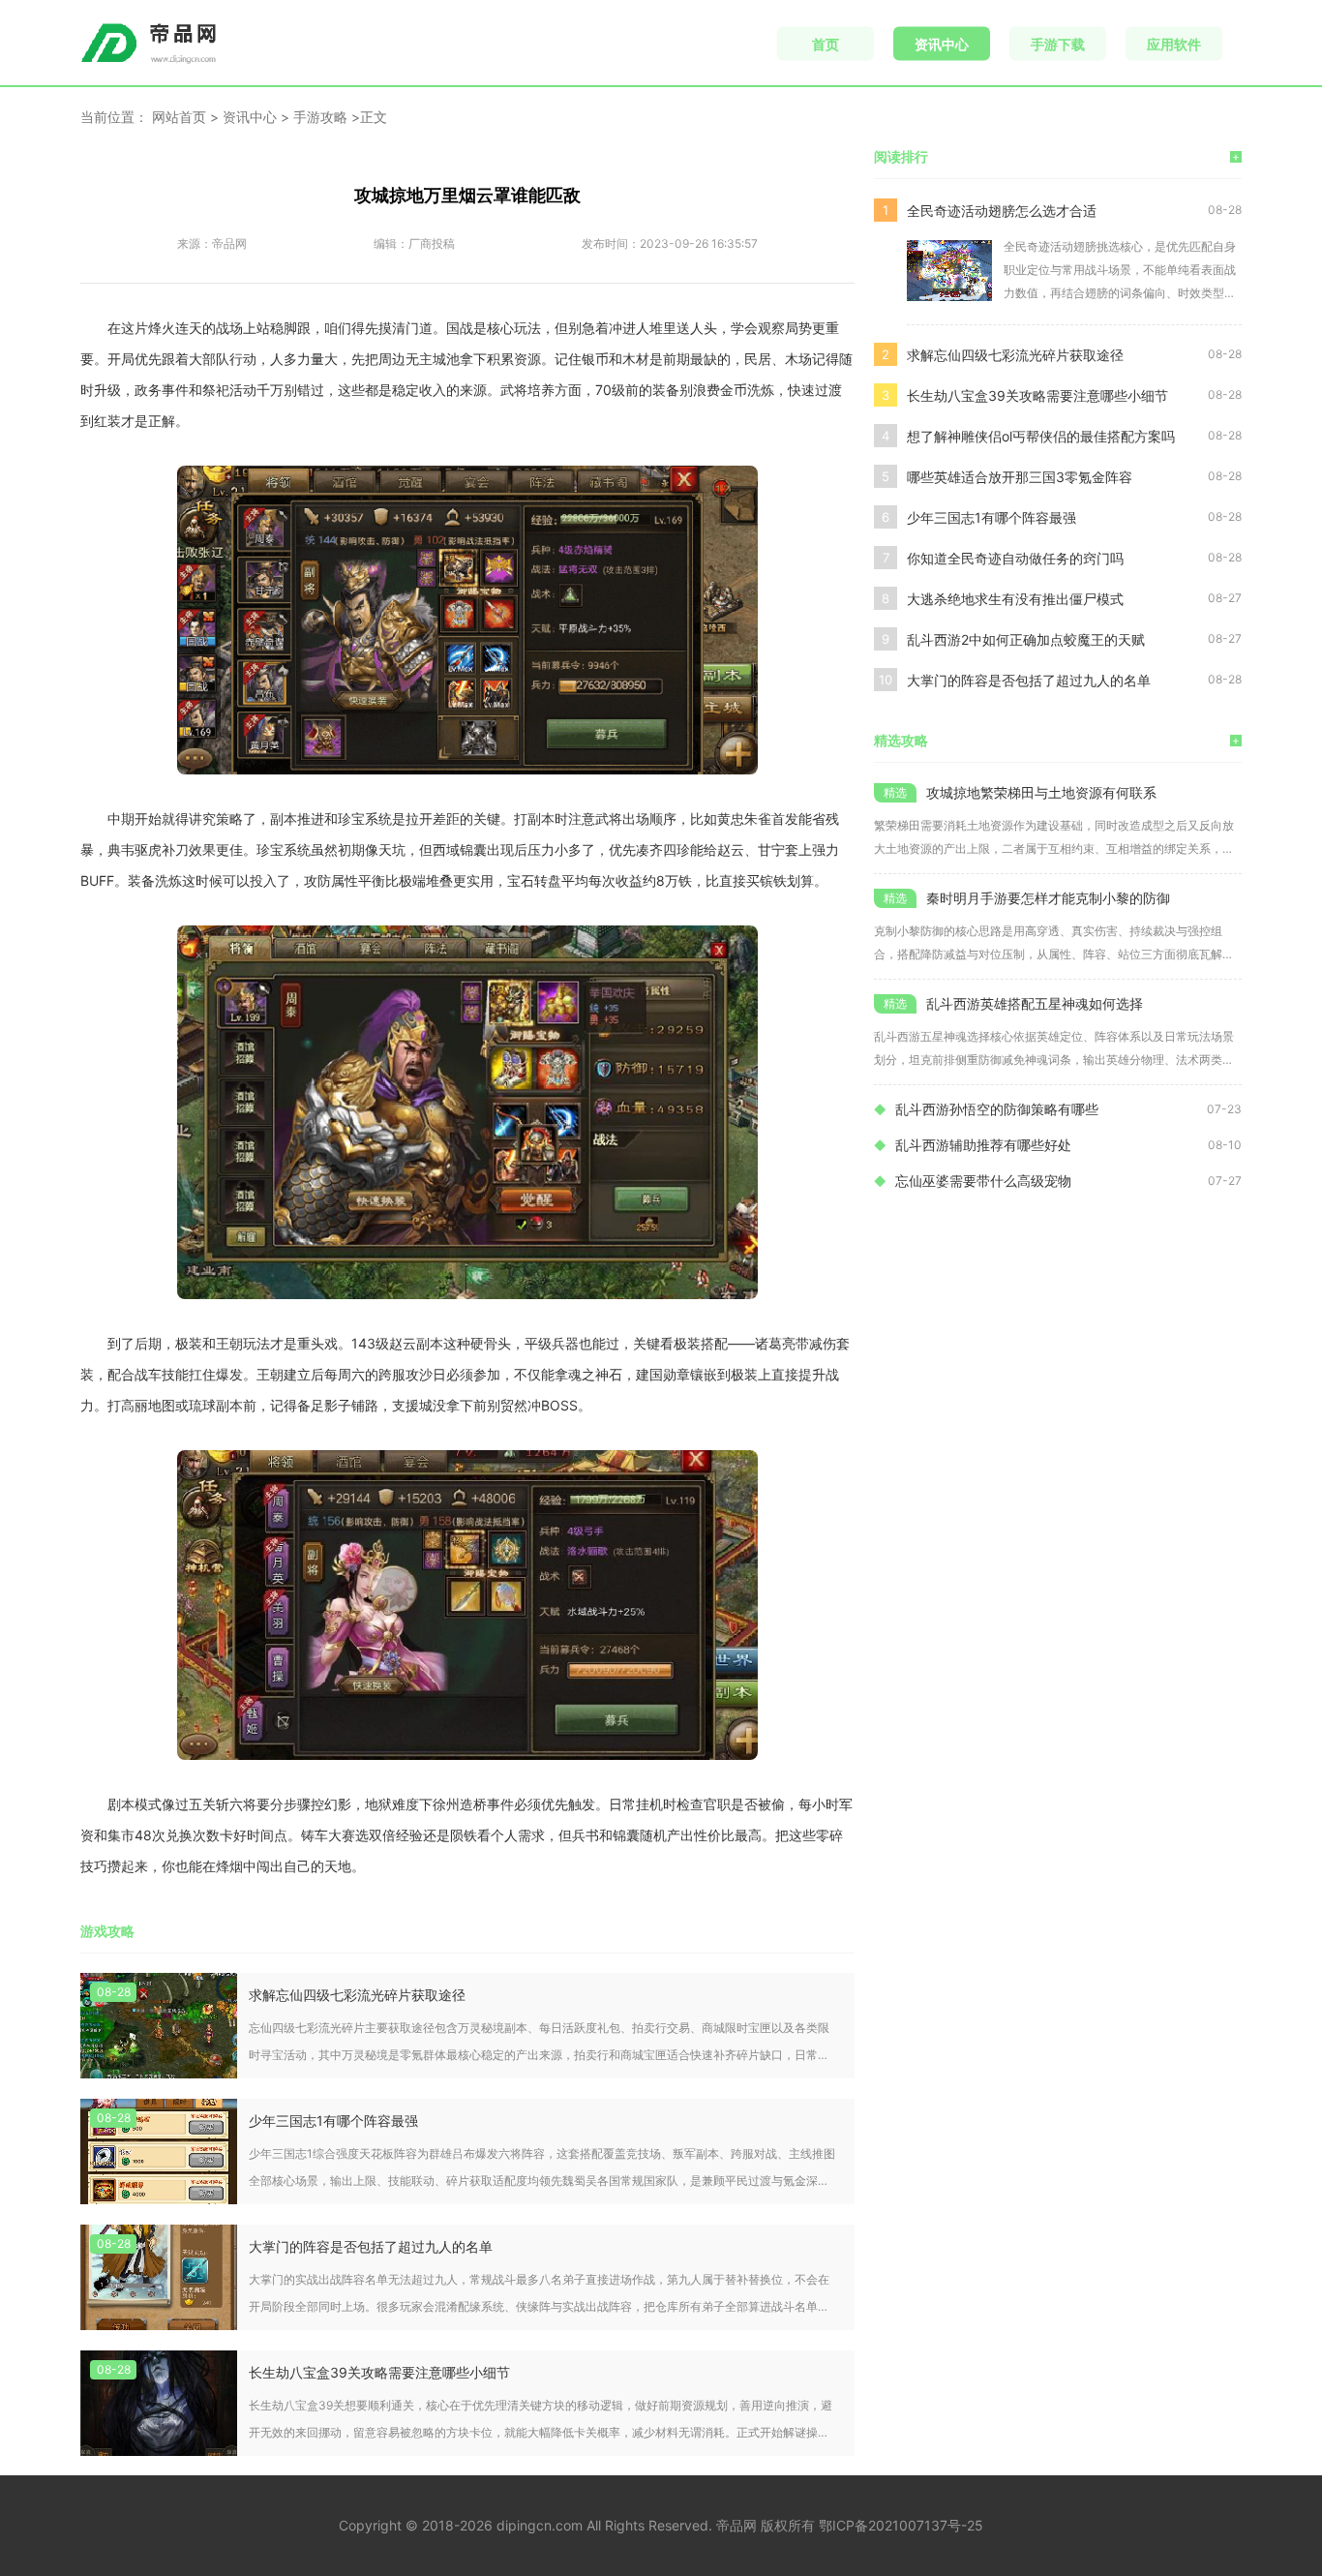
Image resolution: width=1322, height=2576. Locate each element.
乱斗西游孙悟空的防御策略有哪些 (997, 1109)
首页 (826, 44)
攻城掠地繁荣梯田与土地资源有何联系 (1041, 792)
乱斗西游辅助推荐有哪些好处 (983, 1145)
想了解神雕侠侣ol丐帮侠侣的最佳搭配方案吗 (1041, 436)
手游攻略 (320, 117)
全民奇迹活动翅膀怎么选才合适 (1002, 211)
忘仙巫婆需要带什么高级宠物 (983, 1181)
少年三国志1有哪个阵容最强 (333, 2121)
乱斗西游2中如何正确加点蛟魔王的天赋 (1026, 639)
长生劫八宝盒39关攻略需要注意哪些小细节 (379, 2372)
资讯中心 (942, 44)
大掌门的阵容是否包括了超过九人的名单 (371, 2246)
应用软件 (1174, 44)
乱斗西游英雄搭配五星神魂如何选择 (1035, 1003)
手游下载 (1058, 44)
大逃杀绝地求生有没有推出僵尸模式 (1015, 599)
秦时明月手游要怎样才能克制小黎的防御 (1048, 898)
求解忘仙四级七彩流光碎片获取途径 (357, 1995)
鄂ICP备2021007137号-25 (901, 2525)
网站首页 (179, 117)
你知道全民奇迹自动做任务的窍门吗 (1015, 558)
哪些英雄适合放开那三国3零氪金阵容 (1020, 477)
